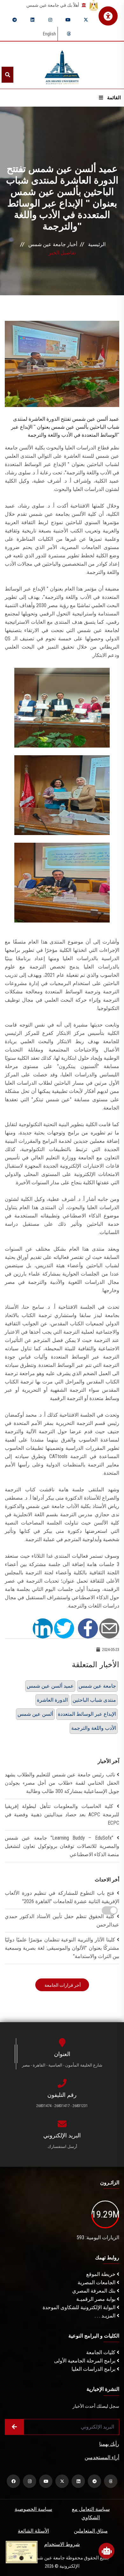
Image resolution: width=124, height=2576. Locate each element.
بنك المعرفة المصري (94, 2291)
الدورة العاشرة (52, 1700)
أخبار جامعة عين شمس (53, 244)
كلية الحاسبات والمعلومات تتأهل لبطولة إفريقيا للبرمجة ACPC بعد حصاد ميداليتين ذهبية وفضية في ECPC (62, 1815)
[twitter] (86, 20)
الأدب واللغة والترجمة (94, 1728)
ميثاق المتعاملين (91, 2531)
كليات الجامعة (101, 2352)
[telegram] (15, 20)
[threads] (69, 34)
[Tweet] (64, 1628)
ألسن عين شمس (35, 1714)
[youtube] (68, 20)
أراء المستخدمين (102, 2457)
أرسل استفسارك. (62, 2147)
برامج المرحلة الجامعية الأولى (85, 2361)
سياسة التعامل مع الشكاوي (91, 2513)
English (49, 34)
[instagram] (50, 20)
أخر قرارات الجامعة (62, 1985)
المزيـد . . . (106, 2316)
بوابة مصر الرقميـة (96, 2299)
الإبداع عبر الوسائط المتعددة (87, 1714)
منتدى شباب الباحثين (94, 1700)
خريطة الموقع (101, 2274)
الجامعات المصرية (97, 2282)
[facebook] (13, 2481)
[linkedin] (32, 20)
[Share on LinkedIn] (43, 1628)
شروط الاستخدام (62, 2544)
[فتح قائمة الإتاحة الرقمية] (108, 16)
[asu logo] (62, 65)
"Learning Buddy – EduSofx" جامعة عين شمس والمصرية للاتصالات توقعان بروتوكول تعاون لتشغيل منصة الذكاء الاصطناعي (62, 1846)
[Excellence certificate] (22, 2552)
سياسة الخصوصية (33, 2509)
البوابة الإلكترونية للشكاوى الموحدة (80, 2307)
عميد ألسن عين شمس (50, 1686)
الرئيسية (97, 244)
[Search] (7, 75)
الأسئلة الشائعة (33, 2531)
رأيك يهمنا (109, 2444)
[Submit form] (14, 2427)
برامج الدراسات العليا (94, 2369)
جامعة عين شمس (97, 1686)
